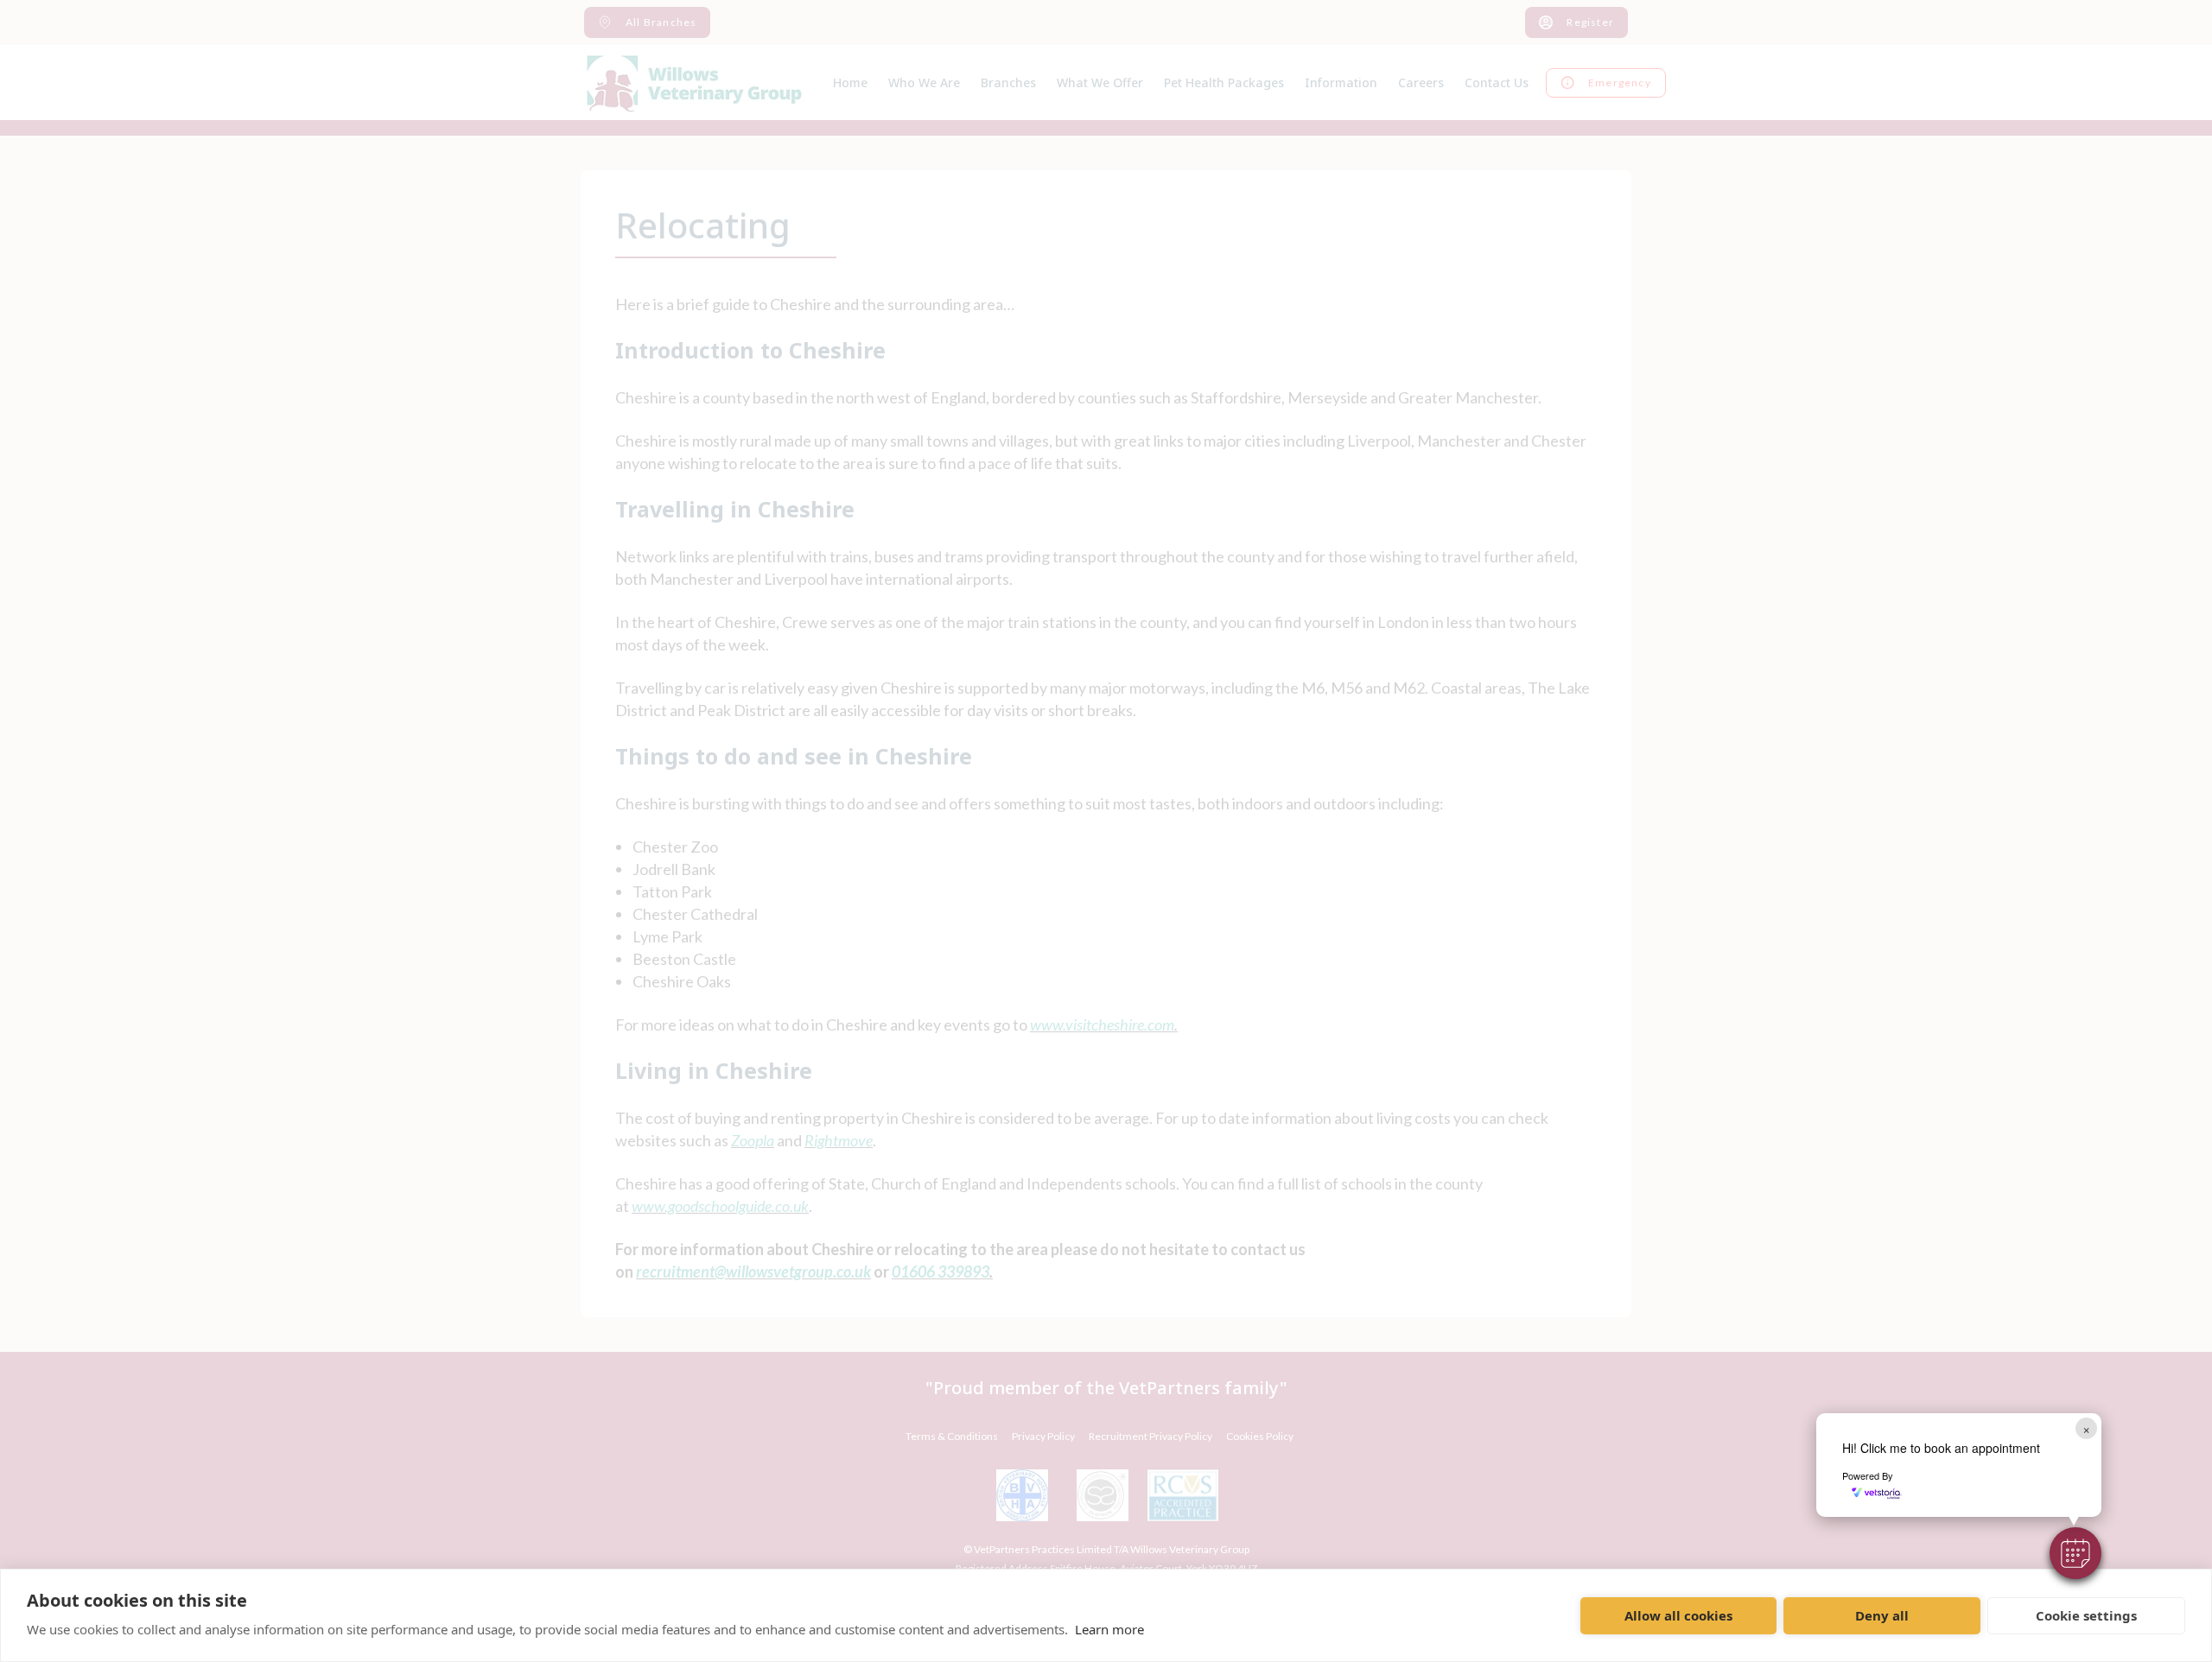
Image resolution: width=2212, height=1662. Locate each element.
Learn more (1109, 1629)
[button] (2075, 1553)
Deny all (1882, 1615)
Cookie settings (2086, 1615)
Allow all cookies (1678, 1615)
